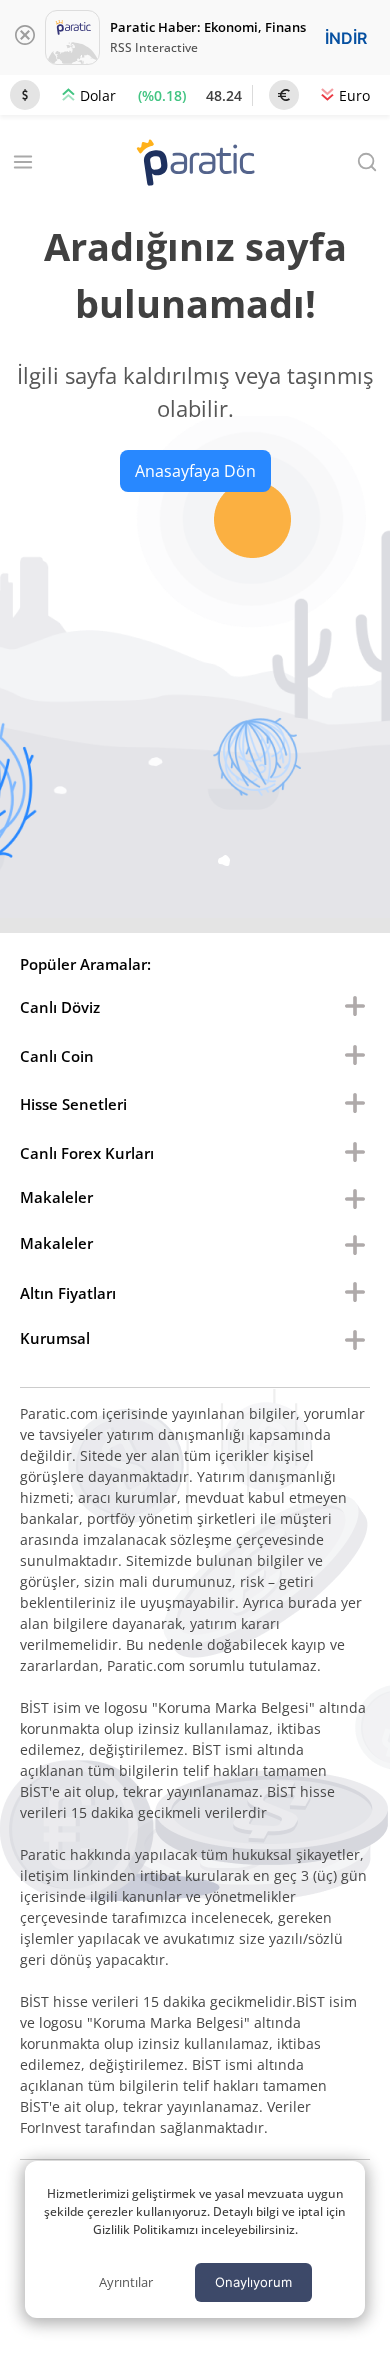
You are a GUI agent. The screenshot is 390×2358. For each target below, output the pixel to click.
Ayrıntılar (126, 2282)
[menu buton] (355, 1007)
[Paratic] (195, 164)
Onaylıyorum (253, 2282)
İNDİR (346, 38)
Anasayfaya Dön (195, 471)
